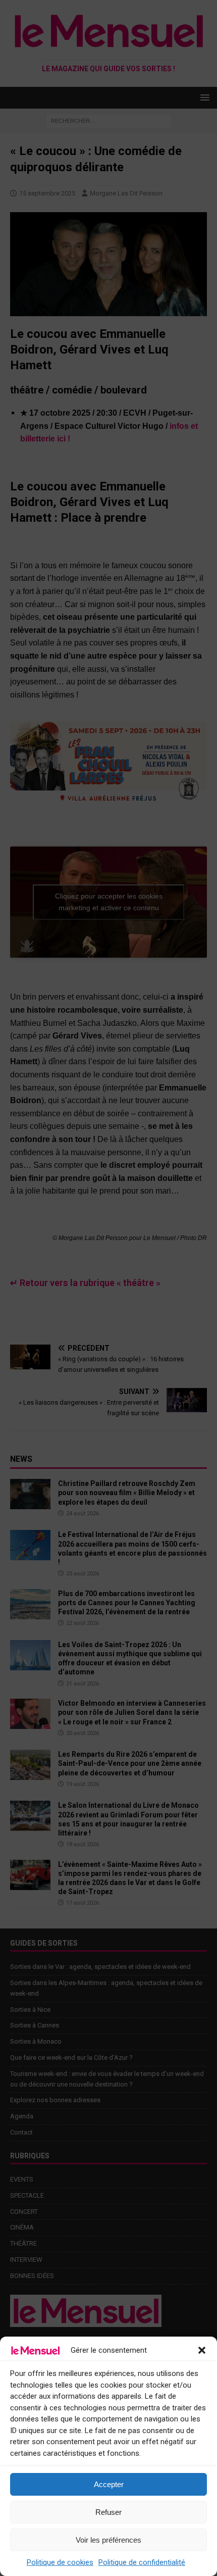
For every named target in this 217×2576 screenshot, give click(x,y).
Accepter (109, 2484)
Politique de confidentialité (142, 2562)
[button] (202, 2350)
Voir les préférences (108, 2540)
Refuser (108, 2512)
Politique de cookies (60, 2562)
